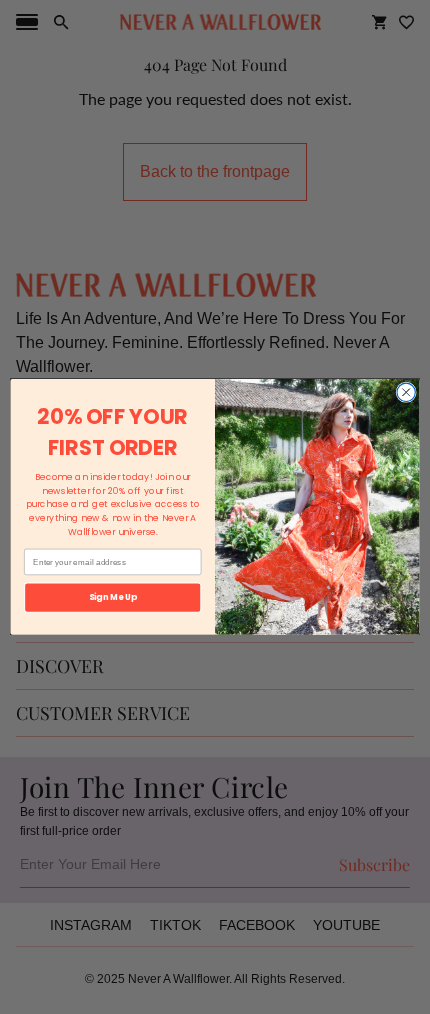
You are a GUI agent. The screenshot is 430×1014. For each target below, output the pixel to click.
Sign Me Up (113, 597)
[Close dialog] (406, 392)
